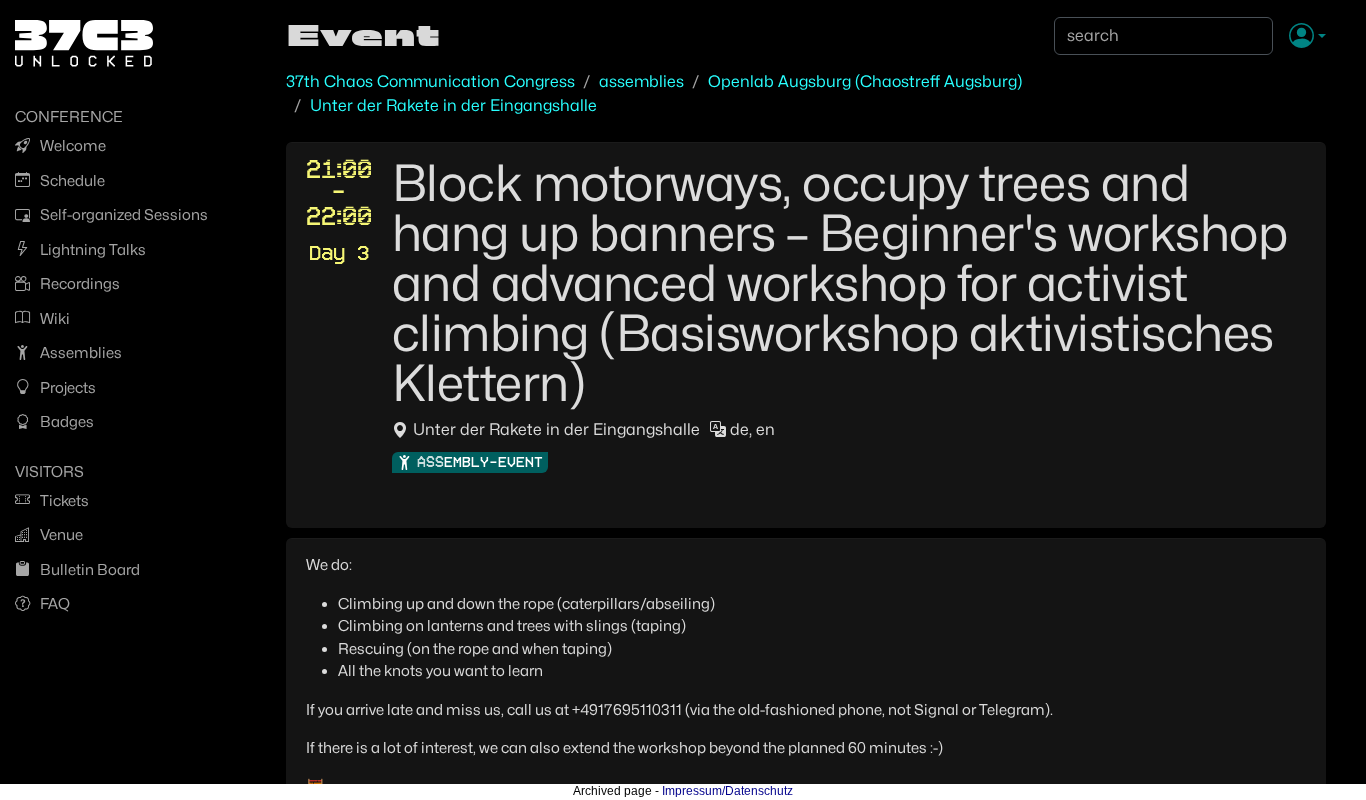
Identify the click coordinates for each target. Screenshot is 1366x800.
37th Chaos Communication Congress (430, 81)
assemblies (641, 81)
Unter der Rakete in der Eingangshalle (453, 105)
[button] (1307, 37)
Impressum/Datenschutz (727, 791)
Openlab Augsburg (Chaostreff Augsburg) (865, 81)
